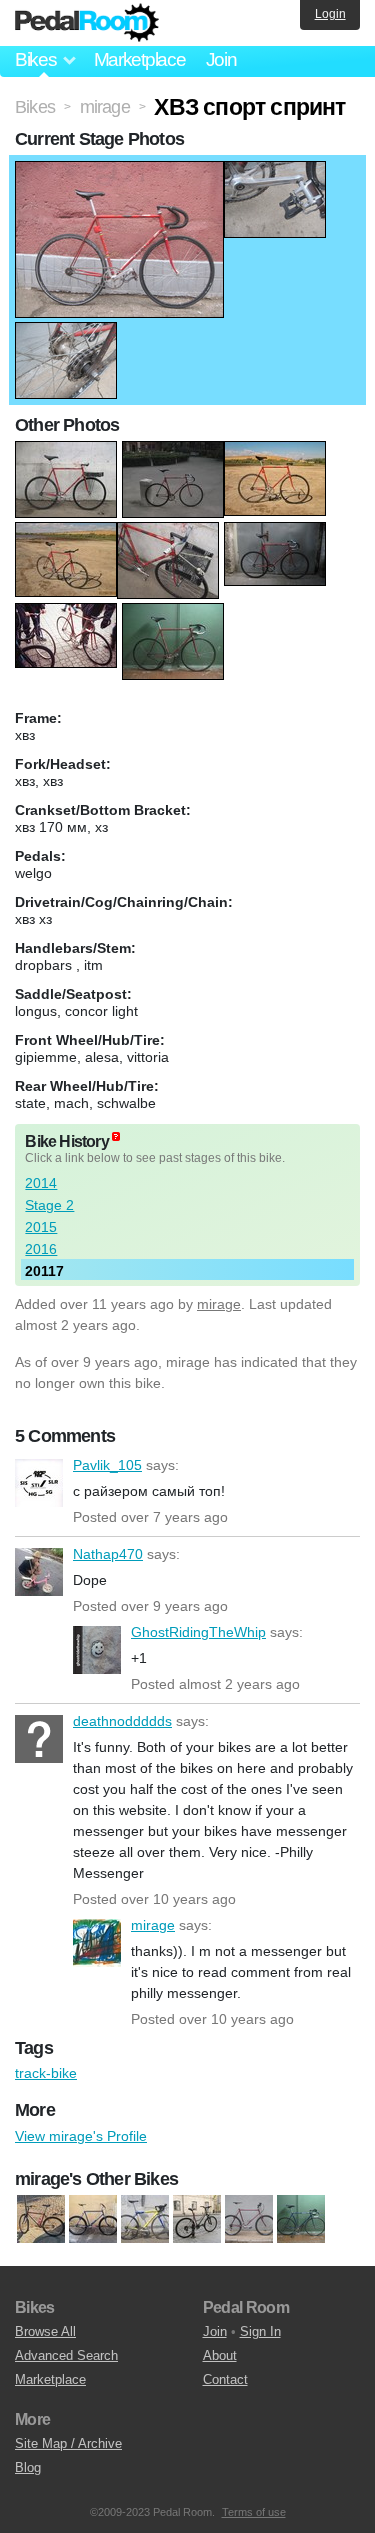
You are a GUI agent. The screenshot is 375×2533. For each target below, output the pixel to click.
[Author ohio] (41, 2219)
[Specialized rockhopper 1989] (249, 2219)
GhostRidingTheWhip (97, 1650)
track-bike (46, 2073)
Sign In (260, 2331)
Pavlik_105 (39, 1483)
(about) (116, 1136)
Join (221, 59)
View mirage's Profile (81, 2136)
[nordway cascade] (197, 2219)
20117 (44, 1271)
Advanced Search (66, 2355)
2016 (41, 1249)
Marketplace (140, 59)
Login (330, 14)
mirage (219, 1304)
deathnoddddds (39, 1739)
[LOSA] (145, 2219)
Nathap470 (39, 1572)
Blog (28, 2467)
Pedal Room (87, 23)
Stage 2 (49, 1205)
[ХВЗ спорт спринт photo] (119, 171)
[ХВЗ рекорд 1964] (301, 2219)
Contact (225, 2379)
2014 (41, 1183)
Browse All (45, 2331)
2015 (41, 1227)
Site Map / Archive (68, 2443)
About (220, 2355)
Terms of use (254, 2512)
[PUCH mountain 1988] (93, 2219)
